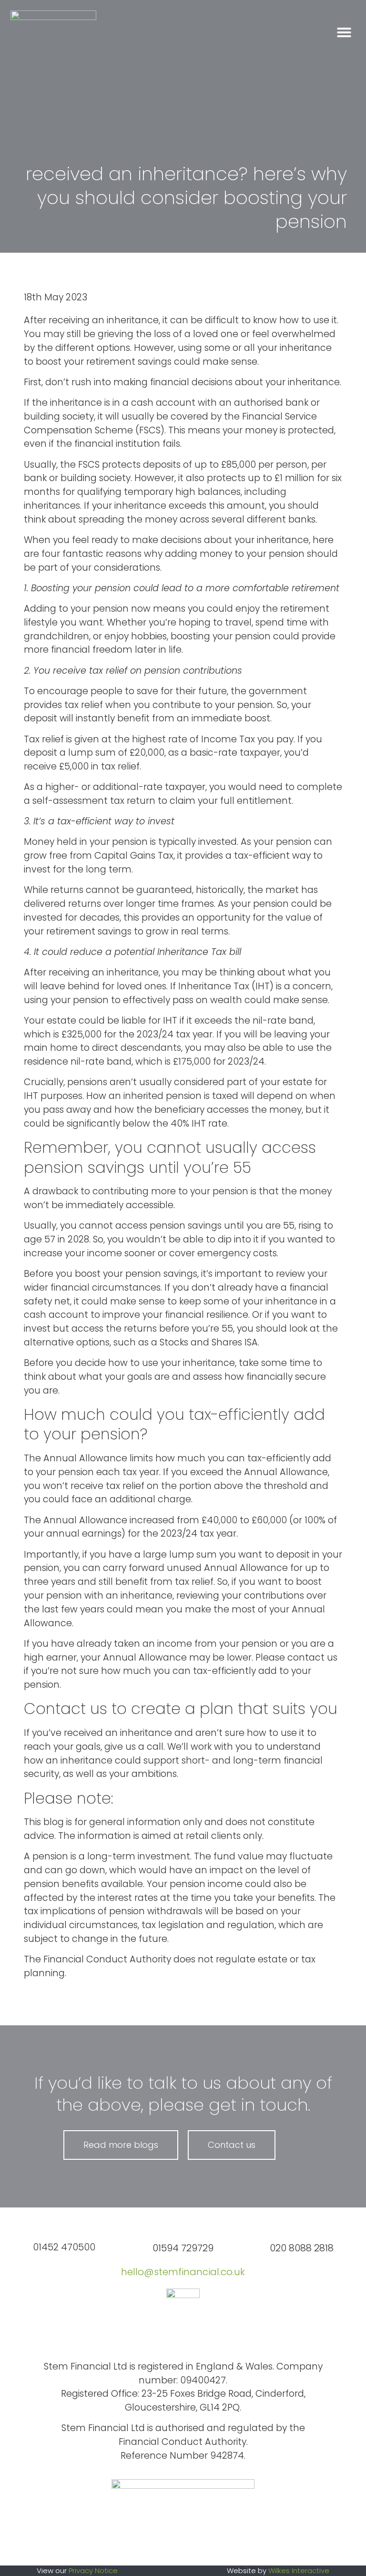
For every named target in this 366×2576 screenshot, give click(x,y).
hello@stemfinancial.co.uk (183, 2272)
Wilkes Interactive (299, 2571)
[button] (344, 32)
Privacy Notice (93, 2571)
